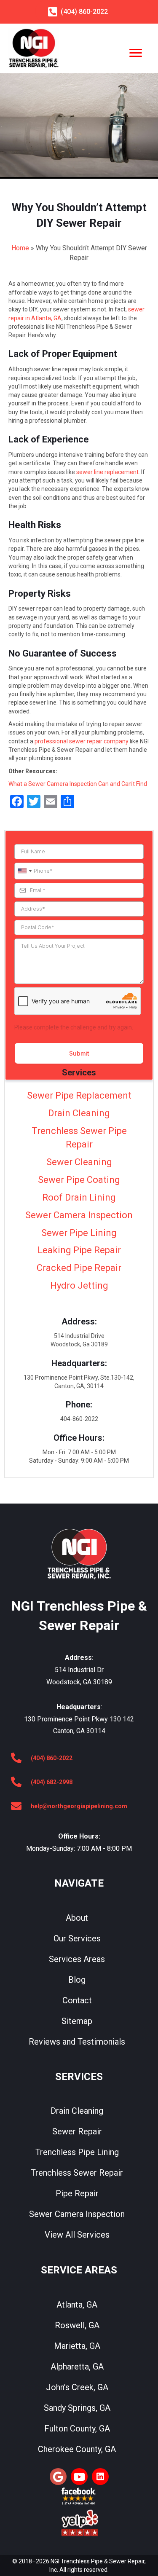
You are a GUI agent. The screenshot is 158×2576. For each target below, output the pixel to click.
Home (20, 248)
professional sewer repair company (82, 741)
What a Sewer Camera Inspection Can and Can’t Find (78, 784)
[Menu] (136, 53)
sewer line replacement (107, 472)
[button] (58, 2477)
